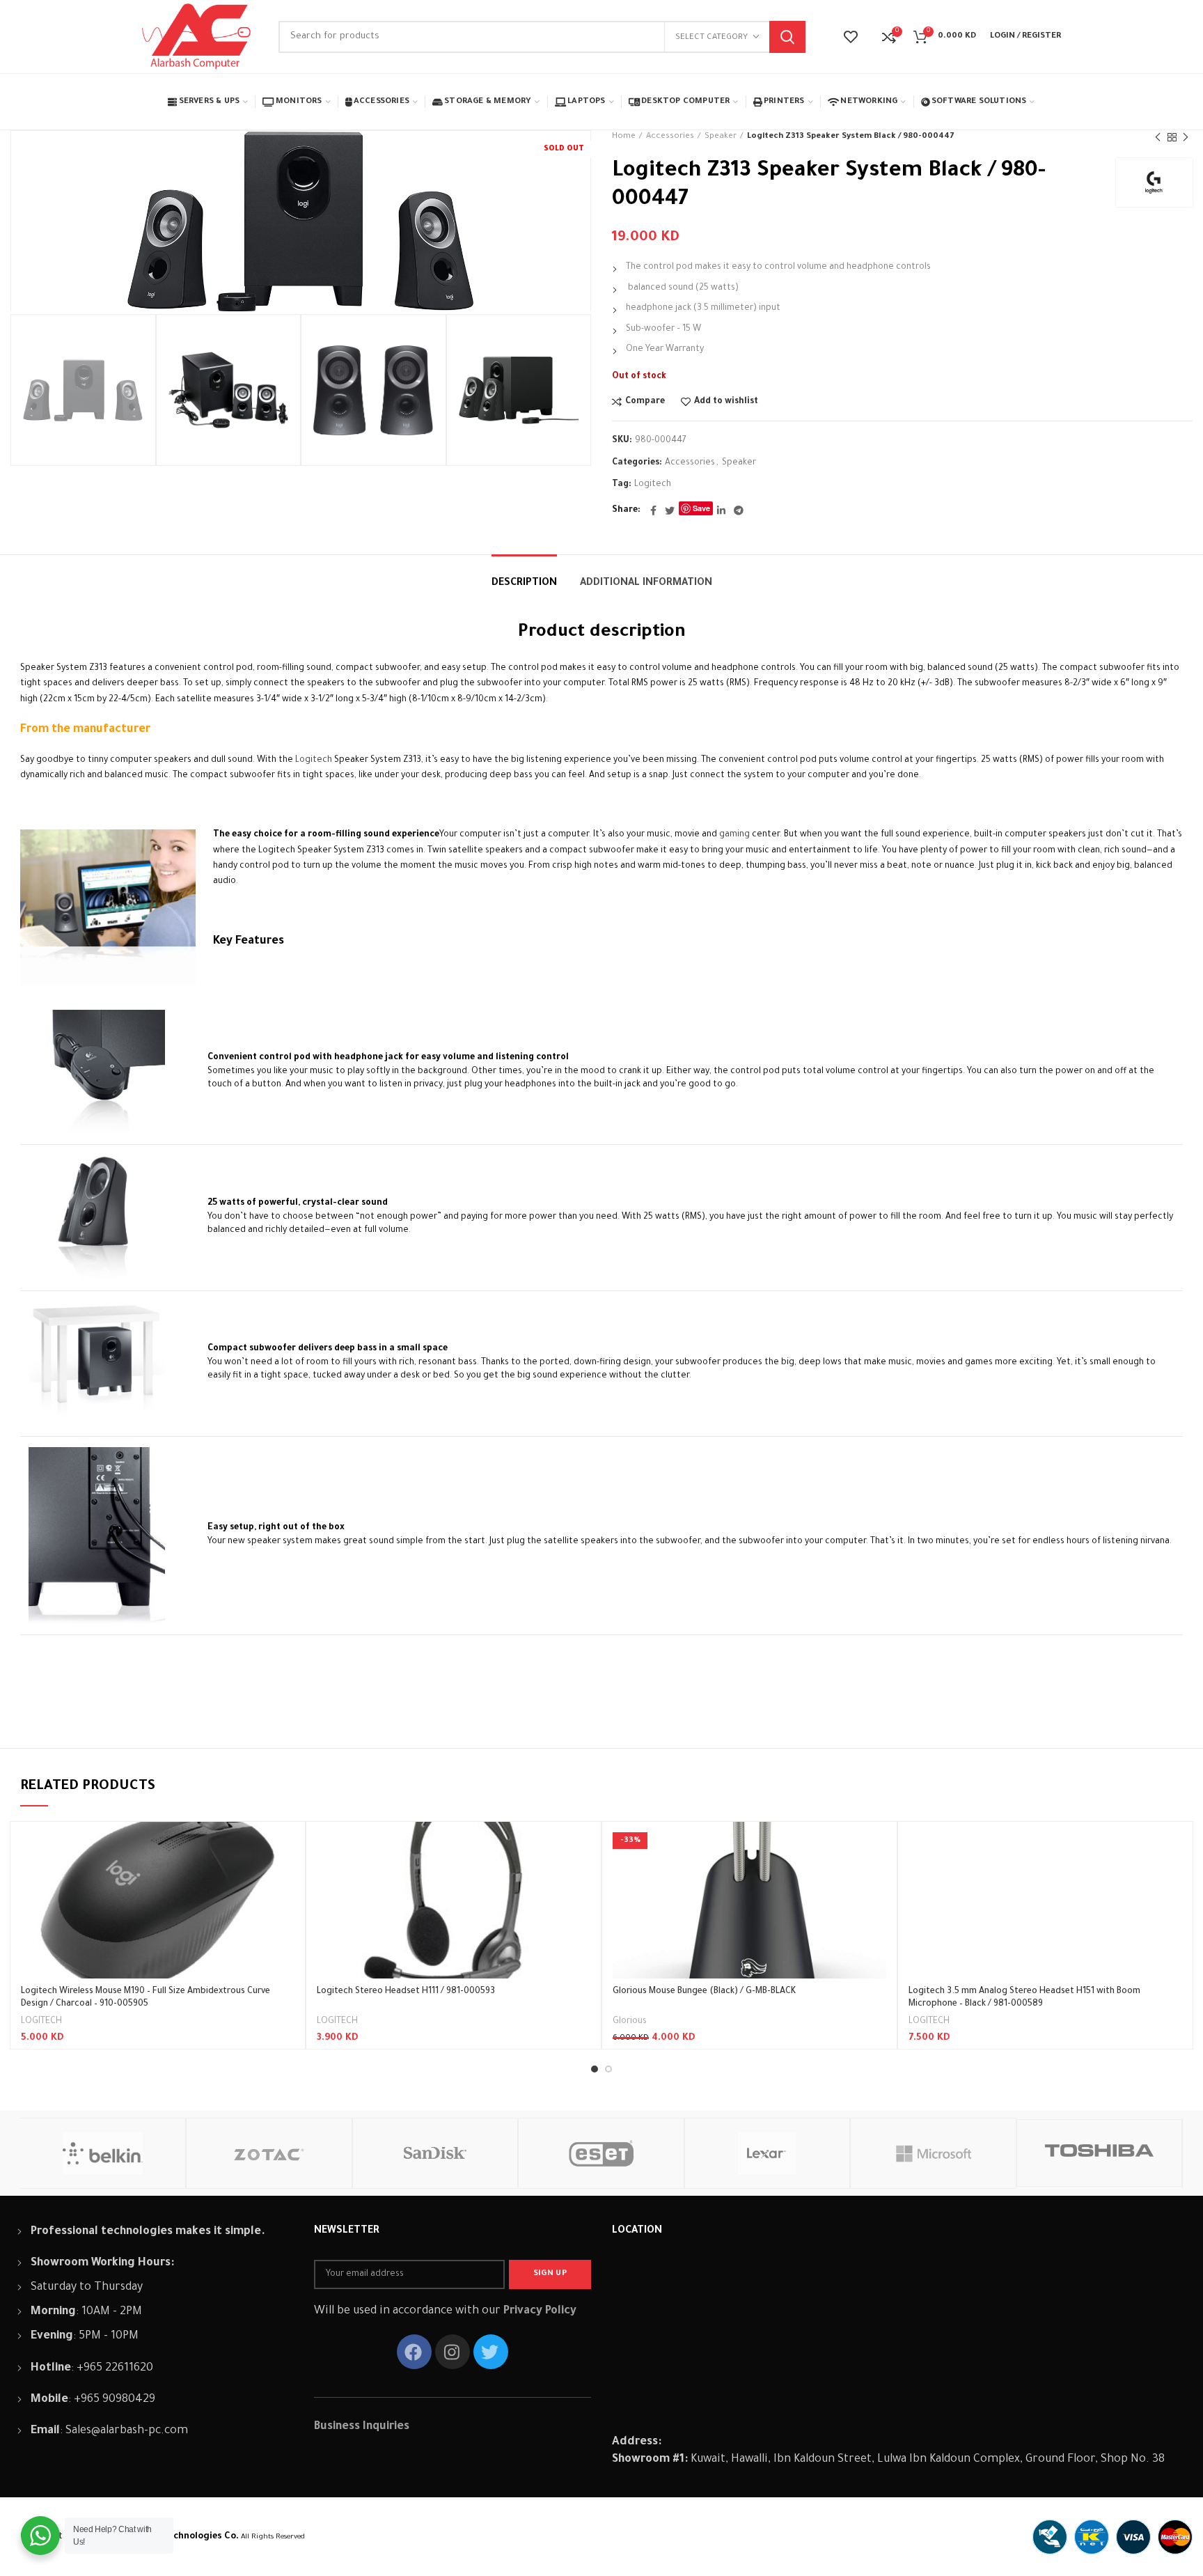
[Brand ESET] (601, 2153)
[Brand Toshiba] (1100, 2153)
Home (624, 137)
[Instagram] (453, 2352)
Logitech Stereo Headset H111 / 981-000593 (406, 1992)
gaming (733, 835)
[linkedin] (721, 510)
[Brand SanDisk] (435, 2153)
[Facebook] (653, 510)
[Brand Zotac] (269, 2153)
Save (701, 508)
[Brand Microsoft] (933, 2153)
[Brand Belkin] (103, 2153)
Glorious (630, 2022)
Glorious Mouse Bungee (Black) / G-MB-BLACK (704, 1992)
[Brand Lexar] (768, 2153)
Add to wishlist (726, 402)
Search (787, 37)
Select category (711, 38)
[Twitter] (670, 510)
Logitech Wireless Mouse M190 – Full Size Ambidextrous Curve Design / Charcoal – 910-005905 (146, 1998)
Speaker (721, 137)
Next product (1186, 137)
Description (524, 584)
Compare (645, 402)
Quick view (284, 1876)
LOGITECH (41, 2022)
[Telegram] (739, 510)
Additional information (646, 584)
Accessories (670, 137)
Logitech (653, 485)
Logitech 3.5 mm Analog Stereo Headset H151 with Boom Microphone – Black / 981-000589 (1024, 1998)
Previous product (1158, 137)
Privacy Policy (540, 2311)
